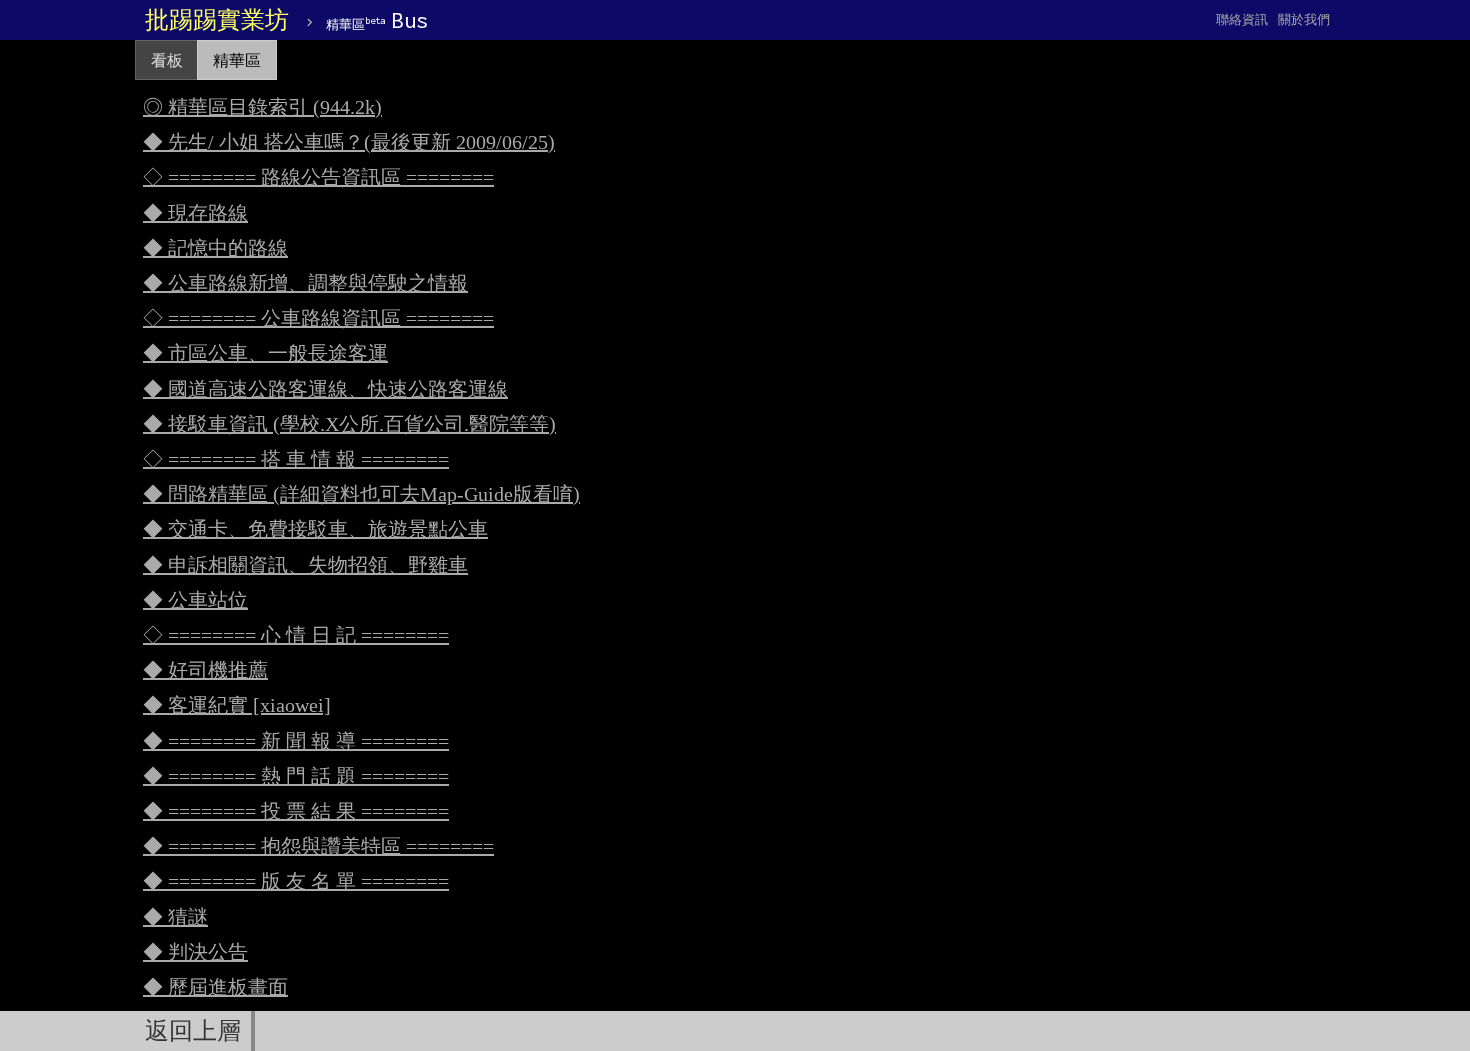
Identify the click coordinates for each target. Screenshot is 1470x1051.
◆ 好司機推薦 (205, 670)
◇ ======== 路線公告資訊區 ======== (318, 177)
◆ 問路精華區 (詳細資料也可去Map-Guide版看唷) (361, 494)
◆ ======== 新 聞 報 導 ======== (296, 741)
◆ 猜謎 (175, 917)
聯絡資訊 (1242, 19)
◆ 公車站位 (195, 600)
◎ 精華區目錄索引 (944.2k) (262, 107)
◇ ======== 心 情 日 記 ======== (296, 635)
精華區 (237, 60)
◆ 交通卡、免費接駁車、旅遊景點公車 (315, 529)
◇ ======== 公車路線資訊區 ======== (318, 318)
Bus (377, 20)
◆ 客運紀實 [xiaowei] (237, 705)
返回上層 (193, 1031)
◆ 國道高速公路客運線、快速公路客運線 (325, 389)
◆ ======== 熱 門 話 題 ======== (296, 776)
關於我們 (1304, 19)
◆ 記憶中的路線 (215, 248)
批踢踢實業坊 (217, 20)
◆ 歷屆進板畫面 (215, 987)
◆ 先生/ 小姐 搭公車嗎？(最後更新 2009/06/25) (349, 142)
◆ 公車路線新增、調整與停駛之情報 (305, 283)
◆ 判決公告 (195, 952)
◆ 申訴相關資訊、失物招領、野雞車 (305, 565)
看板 (167, 60)
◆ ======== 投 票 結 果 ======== (296, 811)
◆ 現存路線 (195, 213)
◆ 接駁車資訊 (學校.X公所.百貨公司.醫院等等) (349, 424)
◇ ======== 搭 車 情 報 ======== (296, 459)
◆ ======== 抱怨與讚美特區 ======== (318, 846)
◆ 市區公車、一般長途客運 (265, 353)
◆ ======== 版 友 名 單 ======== (296, 881)
